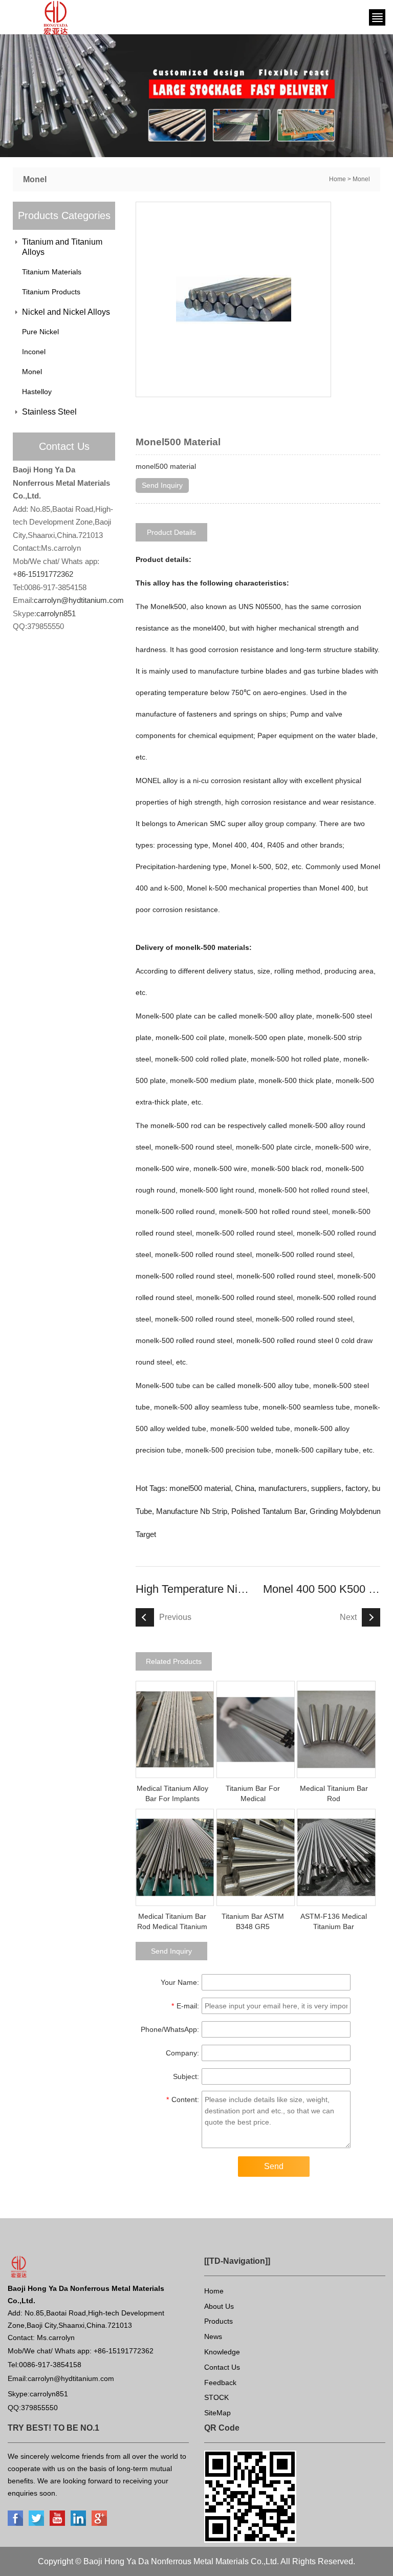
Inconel (34, 352)
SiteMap (217, 2413)
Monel (361, 179)
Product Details (171, 532)
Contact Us (222, 2367)
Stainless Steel (49, 412)
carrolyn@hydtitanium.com (79, 600)
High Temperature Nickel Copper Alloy (194, 1589)
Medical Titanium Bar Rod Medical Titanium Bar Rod (172, 1926)
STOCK (216, 2397)
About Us (219, 2306)
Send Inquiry (162, 485)
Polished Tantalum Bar (268, 1511)
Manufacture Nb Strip (192, 1511)
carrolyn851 (56, 613)
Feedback (220, 2383)
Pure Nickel (40, 332)
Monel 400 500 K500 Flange (322, 1589)
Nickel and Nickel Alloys (66, 312)
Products (219, 2321)
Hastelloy (37, 392)
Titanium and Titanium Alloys (62, 247)
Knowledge (222, 2352)
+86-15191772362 (43, 574)
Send (274, 2166)
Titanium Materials (52, 272)
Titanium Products (51, 292)
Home (337, 179)
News (213, 2336)
